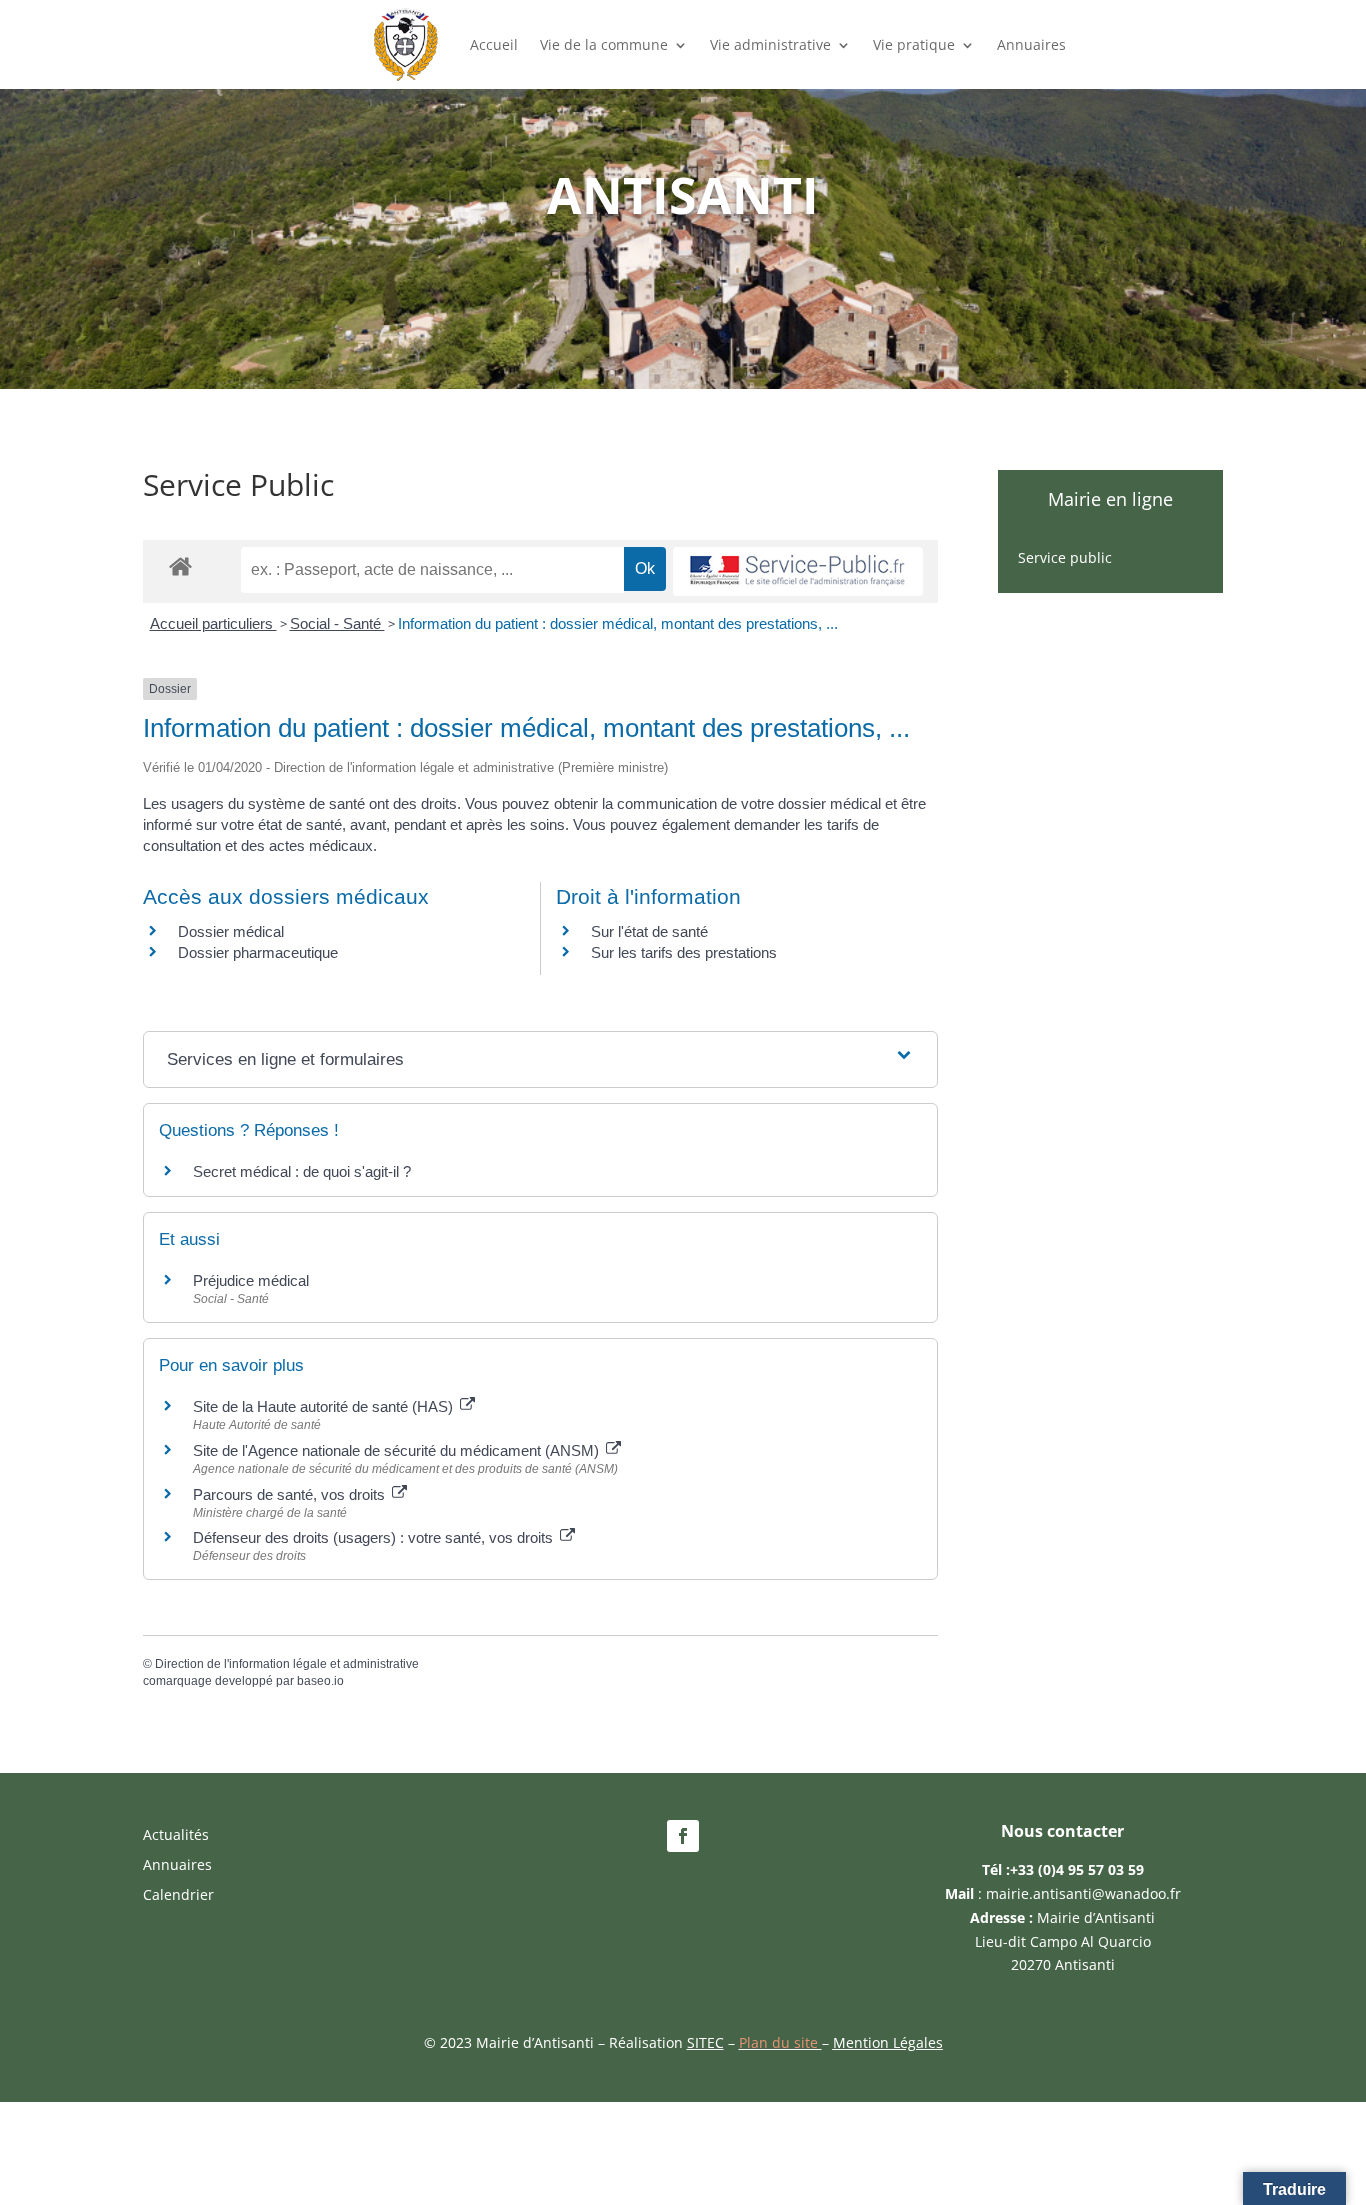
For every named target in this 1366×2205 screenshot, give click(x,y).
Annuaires (1031, 44)
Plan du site (780, 2042)
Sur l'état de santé (649, 931)
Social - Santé (337, 623)
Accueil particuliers (213, 623)
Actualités (176, 1836)
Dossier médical (231, 931)
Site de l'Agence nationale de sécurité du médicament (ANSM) (398, 1450)
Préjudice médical (251, 1280)
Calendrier (178, 1896)
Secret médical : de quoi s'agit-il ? (302, 1171)
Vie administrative (770, 44)
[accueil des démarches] (180, 565)
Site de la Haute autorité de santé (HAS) (325, 1406)
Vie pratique (914, 44)
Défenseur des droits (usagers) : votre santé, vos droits (375, 1537)
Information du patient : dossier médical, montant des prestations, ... (618, 623)
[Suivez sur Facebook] (683, 1836)
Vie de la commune (604, 44)
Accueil (494, 44)
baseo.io (320, 1681)
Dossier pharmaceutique (258, 952)
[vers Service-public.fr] (798, 571)
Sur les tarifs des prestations (684, 952)
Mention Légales (888, 2042)
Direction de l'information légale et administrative (287, 1664)
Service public (1065, 559)
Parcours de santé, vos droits (291, 1494)
